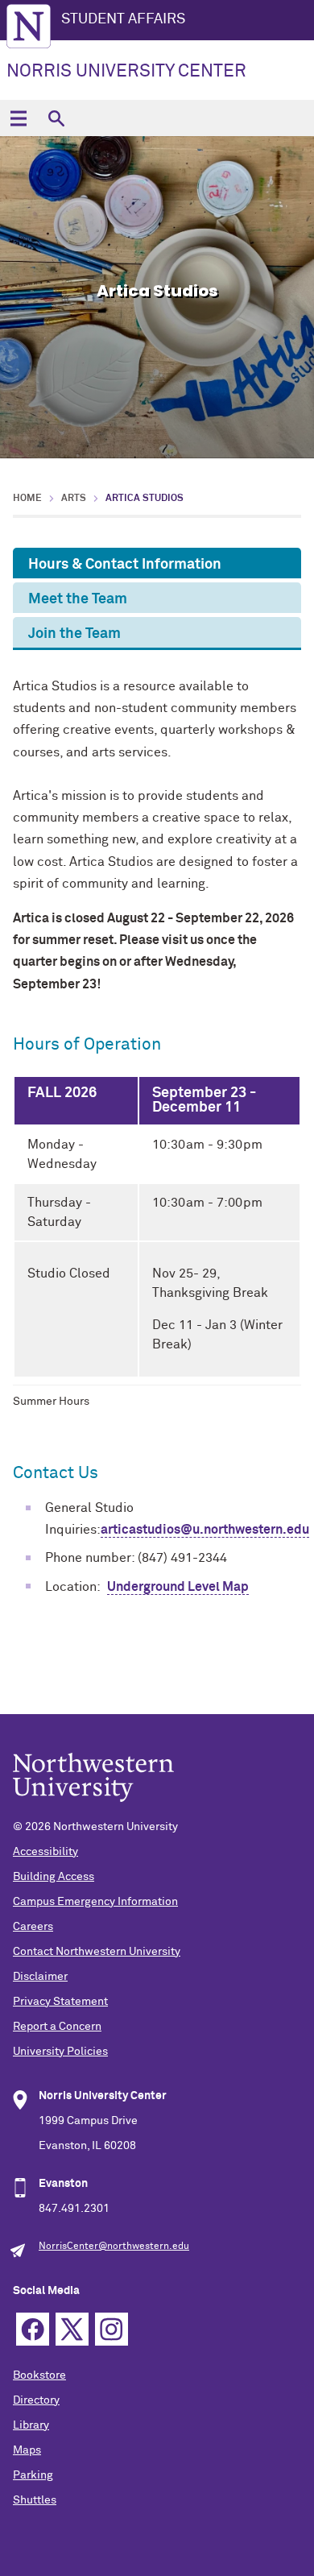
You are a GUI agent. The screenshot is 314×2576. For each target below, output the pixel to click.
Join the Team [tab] (74, 634)
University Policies (60, 2052)
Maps (27, 2450)
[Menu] (18, 118)
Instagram (112, 2329)
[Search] (56, 118)
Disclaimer (40, 1977)
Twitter (72, 2329)
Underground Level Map (178, 1587)
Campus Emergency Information (95, 1902)
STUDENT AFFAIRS (123, 19)
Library (31, 2425)
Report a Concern (57, 2027)
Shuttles (35, 2500)
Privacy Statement (60, 2002)
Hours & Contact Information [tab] (125, 565)
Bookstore (39, 2375)
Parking (33, 2475)
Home (27, 499)
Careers (33, 1927)
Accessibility (45, 1852)
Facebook (33, 2329)
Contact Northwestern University (97, 1952)
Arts (74, 499)
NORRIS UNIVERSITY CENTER (126, 72)
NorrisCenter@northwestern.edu (114, 2247)
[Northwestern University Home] (29, 26)
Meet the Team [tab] (78, 599)
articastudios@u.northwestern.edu (205, 1530)
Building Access (54, 1877)
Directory (36, 2400)
